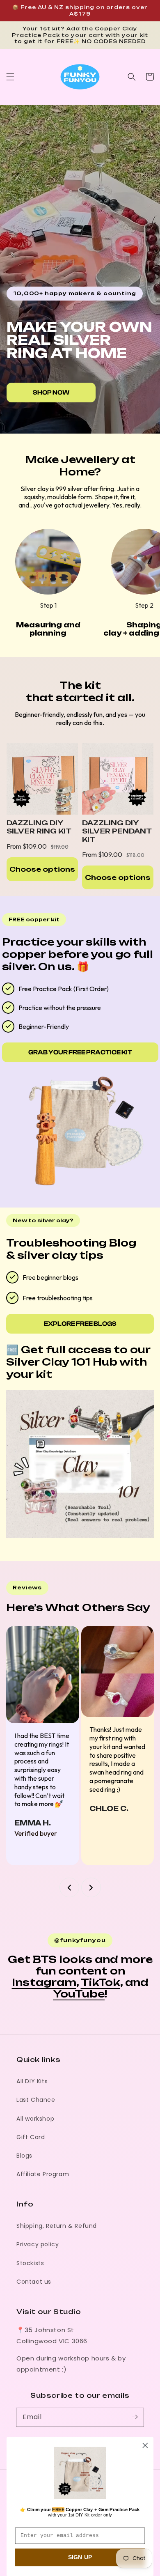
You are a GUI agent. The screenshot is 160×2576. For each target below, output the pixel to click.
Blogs (24, 2156)
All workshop (35, 2119)
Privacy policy (38, 2244)
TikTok (101, 1982)
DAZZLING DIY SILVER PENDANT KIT (117, 831)
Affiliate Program (43, 2174)
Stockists (30, 2263)
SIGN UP (80, 2558)
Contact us (34, 2282)
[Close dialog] (145, 2445)
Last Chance (36, 2100)
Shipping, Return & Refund (57, 2226)
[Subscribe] (135, 2417)
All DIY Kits (32, 2081)
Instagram (44, 1982)
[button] (10, 77)
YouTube (79, 1994)
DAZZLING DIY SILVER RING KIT (39, 827)
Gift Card (31, 2137)
